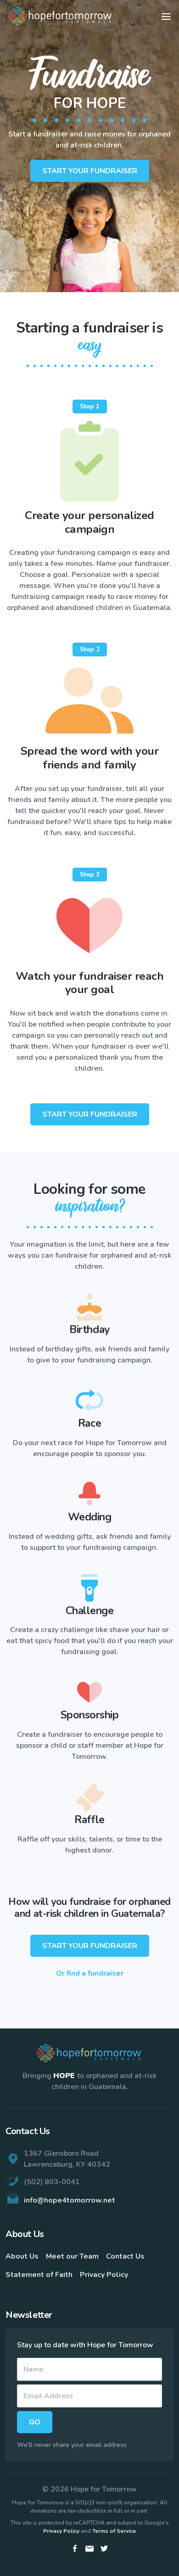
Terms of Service (114, 2531)
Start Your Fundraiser (90, 171)
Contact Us (125, 2256)
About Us (22, 2256)
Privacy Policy (104, 2275)
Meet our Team (72, 2256)
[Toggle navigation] (166, 17)
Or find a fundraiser (90, 1973)
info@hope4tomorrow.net (70, 2200)
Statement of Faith (39, 2275)
